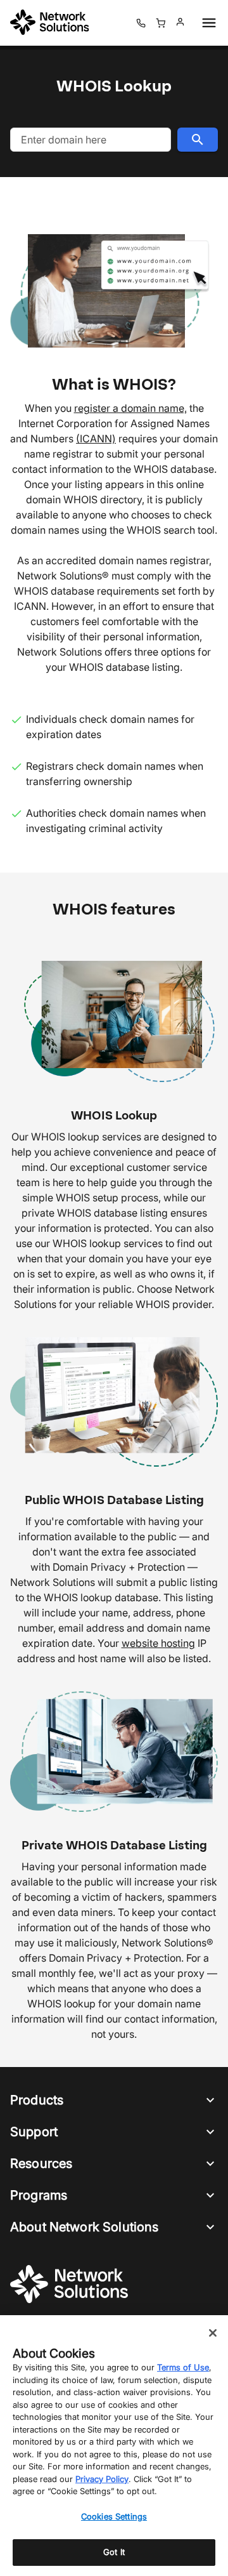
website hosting (158, 1643)
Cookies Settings (114, 2516)
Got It (114, 2552)
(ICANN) (96, 439)
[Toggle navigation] (206, 23)
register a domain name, (130, 408)
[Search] (198, 140)
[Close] (213, 2333)
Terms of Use (183, 2367)
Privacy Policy (102, 2479)
